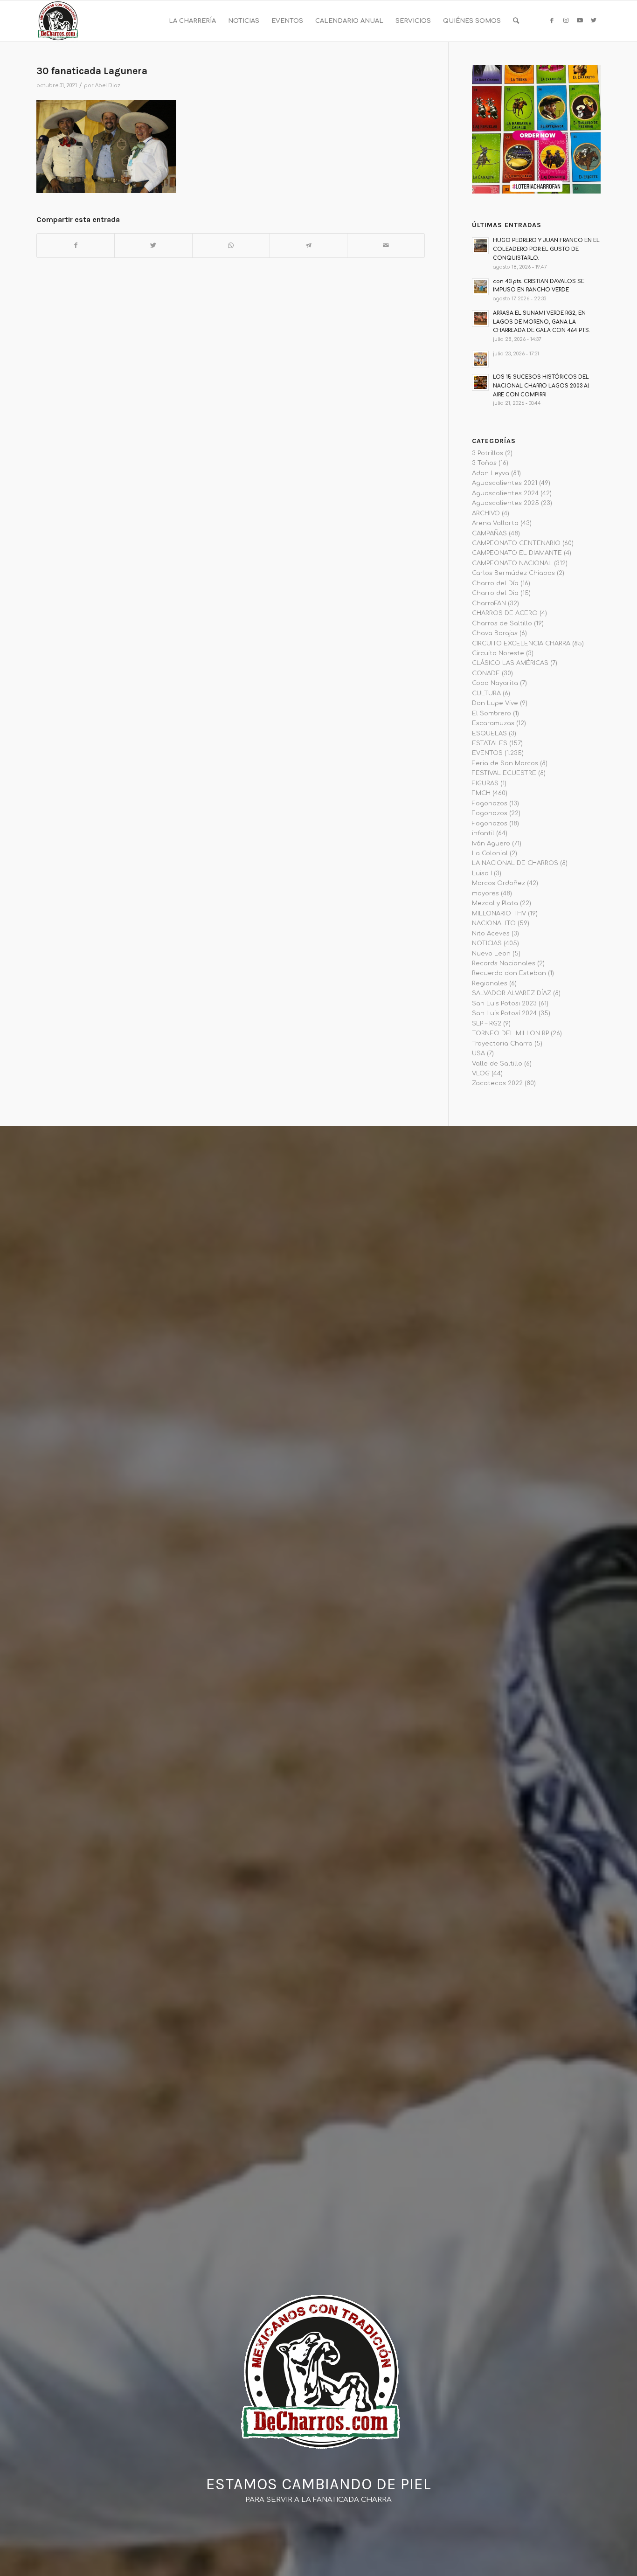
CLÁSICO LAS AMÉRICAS (510, 663)
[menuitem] (192, 21)
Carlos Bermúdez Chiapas (513, 573)
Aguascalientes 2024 (505, 493)
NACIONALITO (494, 923)
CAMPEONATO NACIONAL (512, 563)
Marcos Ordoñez (499, 883)
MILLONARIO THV (499, 914)
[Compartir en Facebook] (76, 246)
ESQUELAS (489, 734)
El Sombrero (492, 713)
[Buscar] (516, 21)
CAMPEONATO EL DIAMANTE (517, 553)
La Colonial (490, 853)
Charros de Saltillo (502, 623)
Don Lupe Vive (495, 703)
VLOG (481, 1073)
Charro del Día (495, 583)
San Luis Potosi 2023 (504, 1004)
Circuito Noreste (498, 653)
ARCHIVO (486, 513)
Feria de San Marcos (505, 763)
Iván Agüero (491, 844)
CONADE (486, 673)
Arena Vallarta (495, 523)
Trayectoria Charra (502, 1044)
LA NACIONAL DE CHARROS (515, 863)
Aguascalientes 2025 (505, 503)
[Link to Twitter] (594, 21)
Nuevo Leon (491, 954)
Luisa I (482, 873)
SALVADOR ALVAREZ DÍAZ (512, 993)
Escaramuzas (493, 723)
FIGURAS (485, 783)
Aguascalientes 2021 (505, 483)
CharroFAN (489, 603)
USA (478, 1053)
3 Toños (484, 463)
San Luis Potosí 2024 (504, 1013)
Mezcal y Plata (495, 903)
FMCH (481, 793)
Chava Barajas (495, 633)
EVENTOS (487, 753)
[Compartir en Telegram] (308, 246)
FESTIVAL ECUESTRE (504, 773)
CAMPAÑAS (489, 533)
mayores (485, 893)
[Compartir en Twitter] (153, 246)
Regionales (490, 983)
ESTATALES (490, 743)
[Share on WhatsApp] (231, 246)
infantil (483, 833)
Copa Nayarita (495, 683)
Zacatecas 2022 (497, 1083)
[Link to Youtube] (580, 21)
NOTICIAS (487, 943)
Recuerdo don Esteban (509, 973)
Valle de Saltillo (497, 1064)
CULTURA (486, 693)
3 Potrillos (488, 453)
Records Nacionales (504, 963)
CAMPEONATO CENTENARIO (516, 543)
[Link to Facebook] (552, 21)
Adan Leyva (491, 473)
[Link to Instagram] (566, 21)
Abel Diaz (108, 86)
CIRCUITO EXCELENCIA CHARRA (521, 644)
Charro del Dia (495, 593)
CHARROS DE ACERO (505, 613)
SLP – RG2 (487, 1024)
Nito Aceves (491, 934)
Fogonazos (490, 803)
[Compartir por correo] (386, 246)
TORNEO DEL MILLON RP (510, 1033)
